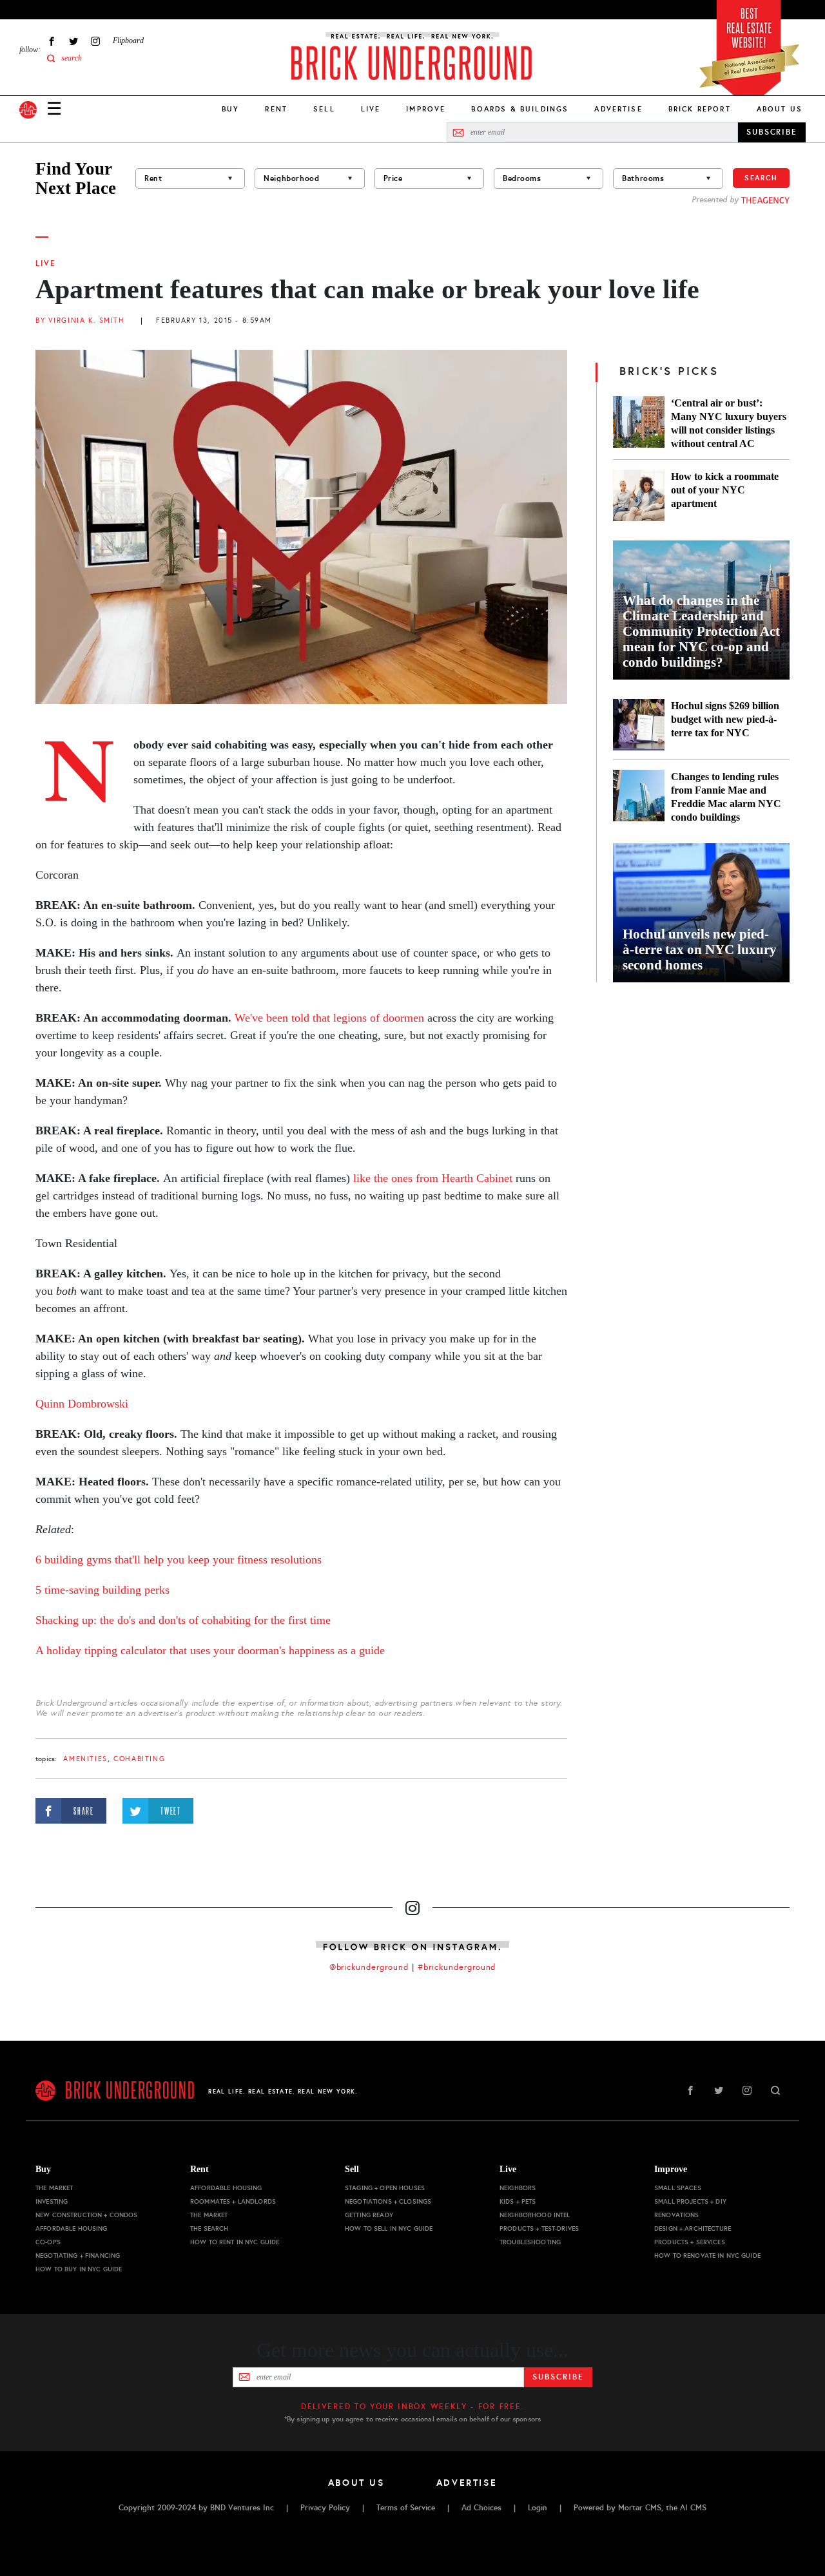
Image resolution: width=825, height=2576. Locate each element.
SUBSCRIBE (772, 132)
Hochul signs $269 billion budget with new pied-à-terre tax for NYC (725, 719)
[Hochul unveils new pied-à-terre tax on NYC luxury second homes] (701, 913)
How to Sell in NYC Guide (389, 2228)
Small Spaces (678, 2188)
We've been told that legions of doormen (329, 1018)
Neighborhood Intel (535, 2215)
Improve (426, 109)
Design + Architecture (693, 2228)
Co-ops (48, 2242)
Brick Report (700, 109)
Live (371, 109)
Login (538, 2508)
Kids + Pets (518, 2201)
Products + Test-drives (539, 2228)
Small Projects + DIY (690, 2201)
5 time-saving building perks (102, 1590)
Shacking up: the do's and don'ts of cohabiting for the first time (183, 1620)
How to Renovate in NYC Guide (707, 2256)
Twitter (73, 41)
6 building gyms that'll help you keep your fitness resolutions (179, 1560)
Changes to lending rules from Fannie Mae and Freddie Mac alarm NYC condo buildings (726, 797)
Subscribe (558, 2377)
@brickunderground (369, 1967)
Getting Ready (369, 2215)
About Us (780, 109)
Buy (230, 109)
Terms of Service (406, 2508)
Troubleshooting (530, 2242)
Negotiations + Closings (388, 2201)
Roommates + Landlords (233, 2201)
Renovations (677, 2215)
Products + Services (690, 2242)
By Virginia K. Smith (80, 320)
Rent (276, 109)
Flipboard (128, 41)
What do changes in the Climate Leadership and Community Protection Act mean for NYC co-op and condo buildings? (701, 631)
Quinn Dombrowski (82, 1404)
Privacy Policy (325, 2508)
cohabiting (139, 1759)
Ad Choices (481, 2508)
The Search (209, 2228)
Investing (52, 2201)
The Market (54, 2188)
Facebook (52, 41)
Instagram (95, 41)
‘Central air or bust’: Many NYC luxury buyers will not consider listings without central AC (729, 423)
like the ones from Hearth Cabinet (433, 1178)
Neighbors (518, 2188)
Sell (324, 109)
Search (761, 178)
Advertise (618, 109)
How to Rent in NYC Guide (235, 2242)
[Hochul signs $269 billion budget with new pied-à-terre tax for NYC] (639, 725)
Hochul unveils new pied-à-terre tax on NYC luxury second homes (700, 949)
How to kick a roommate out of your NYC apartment (725, 490)
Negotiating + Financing (78, 2256)
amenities (85, 1759)
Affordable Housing (72, 2228)
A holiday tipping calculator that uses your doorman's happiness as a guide (210, 1650)
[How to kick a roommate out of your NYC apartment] (639, 495)
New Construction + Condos (87, 2215)
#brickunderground (457, 1967)
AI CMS (693, 2508)
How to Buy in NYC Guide (79, 2269)
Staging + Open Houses (385, 2188)
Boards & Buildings (520, 109)
